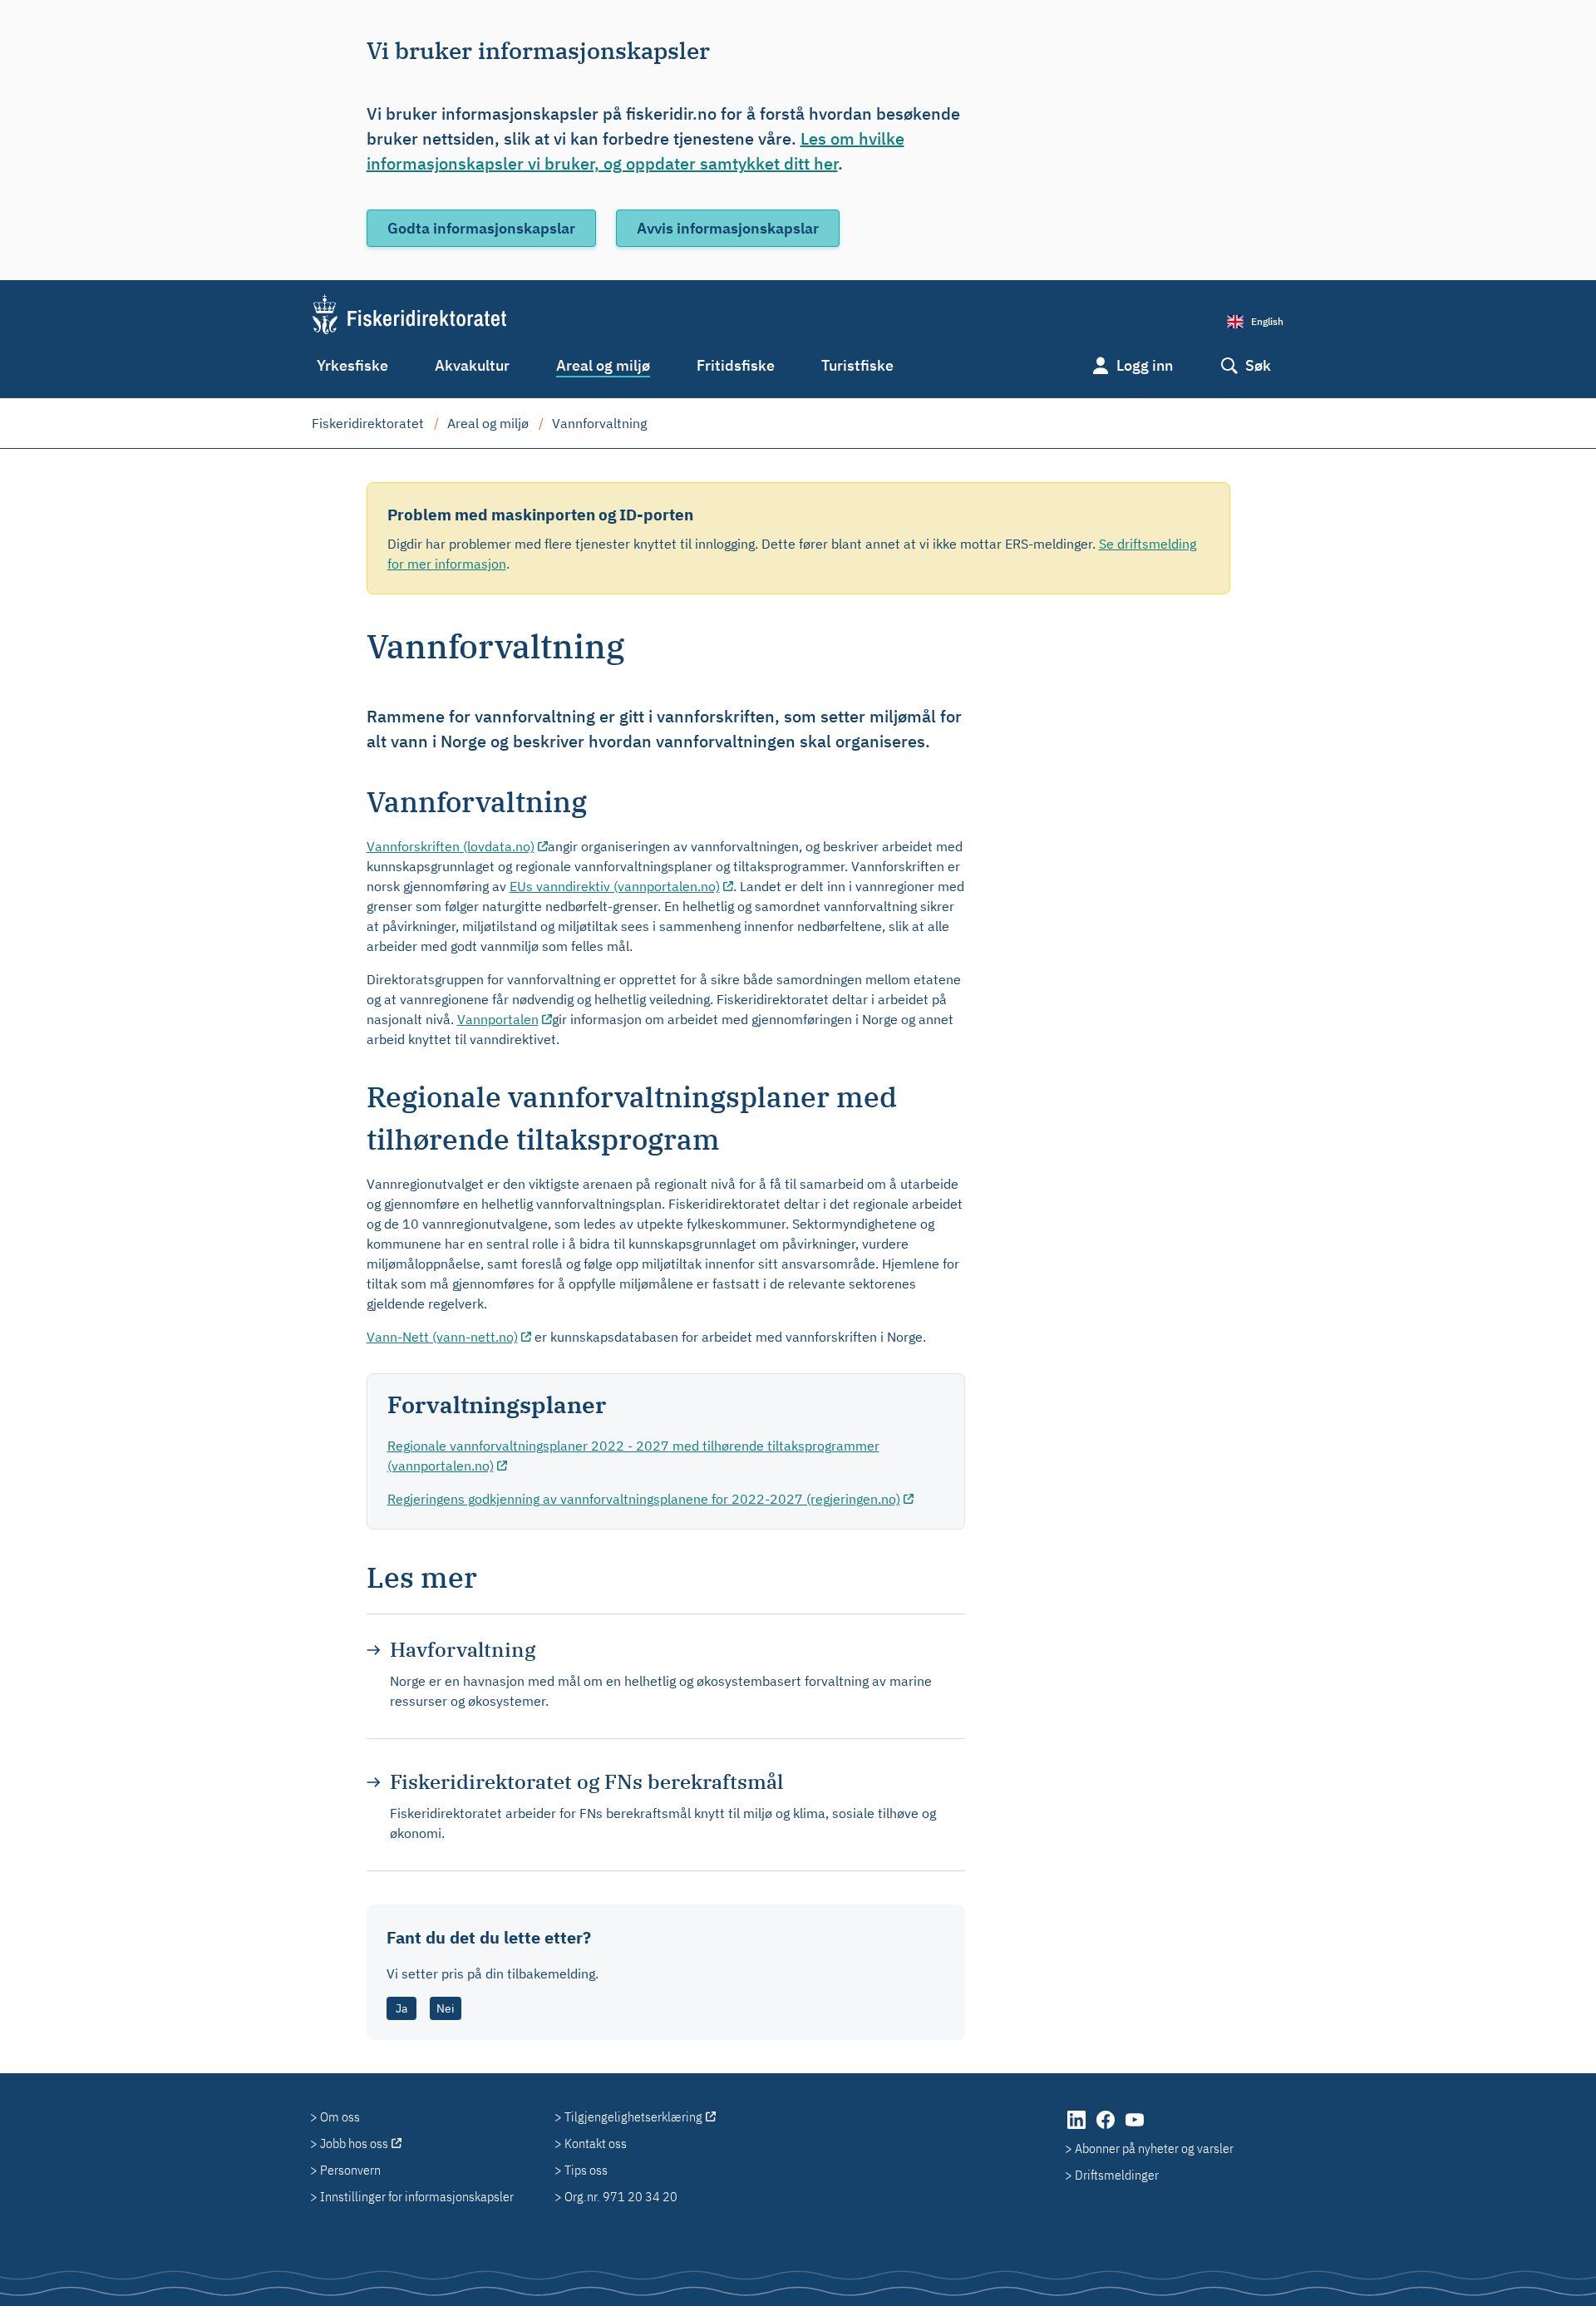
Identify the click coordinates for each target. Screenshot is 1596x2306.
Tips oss (586, 2170)
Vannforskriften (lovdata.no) (451, 846)
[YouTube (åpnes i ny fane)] (1135, 2128)
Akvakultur (472, 365)
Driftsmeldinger (1117, 2175)
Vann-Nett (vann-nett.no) (442, 1337)
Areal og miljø (603, 365)
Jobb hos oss (354, 2143)
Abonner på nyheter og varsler (1154, 2148)
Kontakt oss (596, 2143)
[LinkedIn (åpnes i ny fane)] (1078, 2128)
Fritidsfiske (736, 365)
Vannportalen (498, 1019)
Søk (1258, 365)
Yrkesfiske (352, 365)
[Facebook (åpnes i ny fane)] (1107, 2128)
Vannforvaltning (599, 423)
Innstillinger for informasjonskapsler (417, 2196)
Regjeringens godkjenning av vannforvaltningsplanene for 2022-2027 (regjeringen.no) (644, 1499)
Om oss (340, 2116)
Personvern (350, 2170)
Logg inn (1145, 365)
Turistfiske (857, 365)
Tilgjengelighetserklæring (633, 2116)
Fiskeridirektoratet (368, 423)
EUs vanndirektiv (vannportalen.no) (615, 886)
